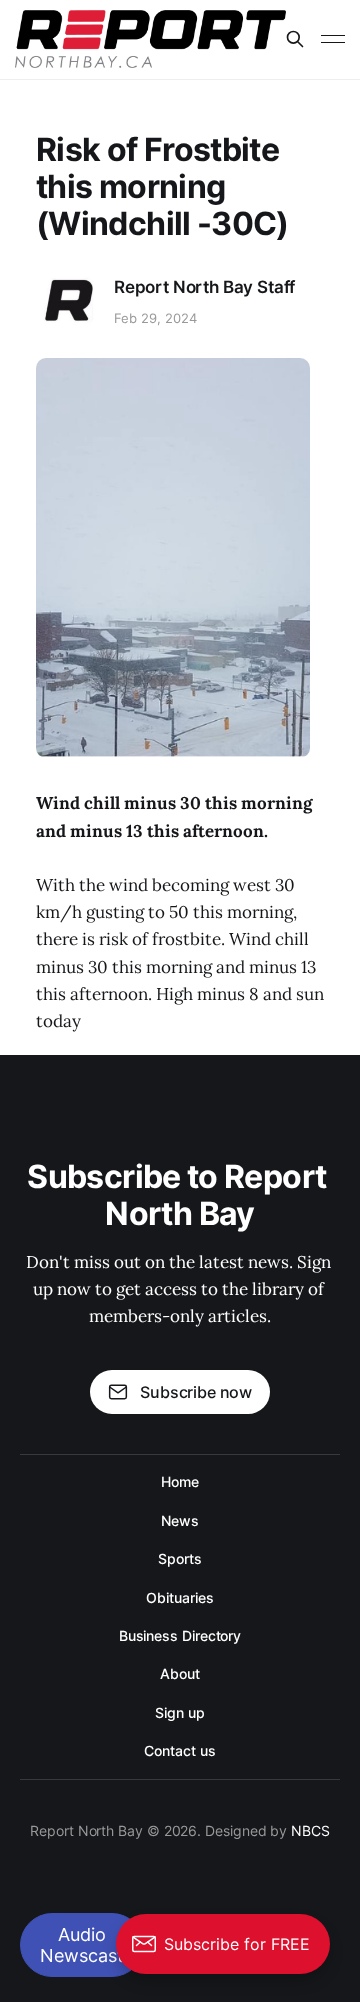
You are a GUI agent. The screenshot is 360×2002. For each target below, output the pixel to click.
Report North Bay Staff (204, 287)
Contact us (179, 1750)
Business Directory (180, 1635)
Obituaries (179, 1597)
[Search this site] (295, 39)
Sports (180, 1558)
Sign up (179, 1712)
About (180, 1673)
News (180, 1520)
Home (180, 1481)
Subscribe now (196, 1392)
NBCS (310, 1830)
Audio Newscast (82, 1945)
